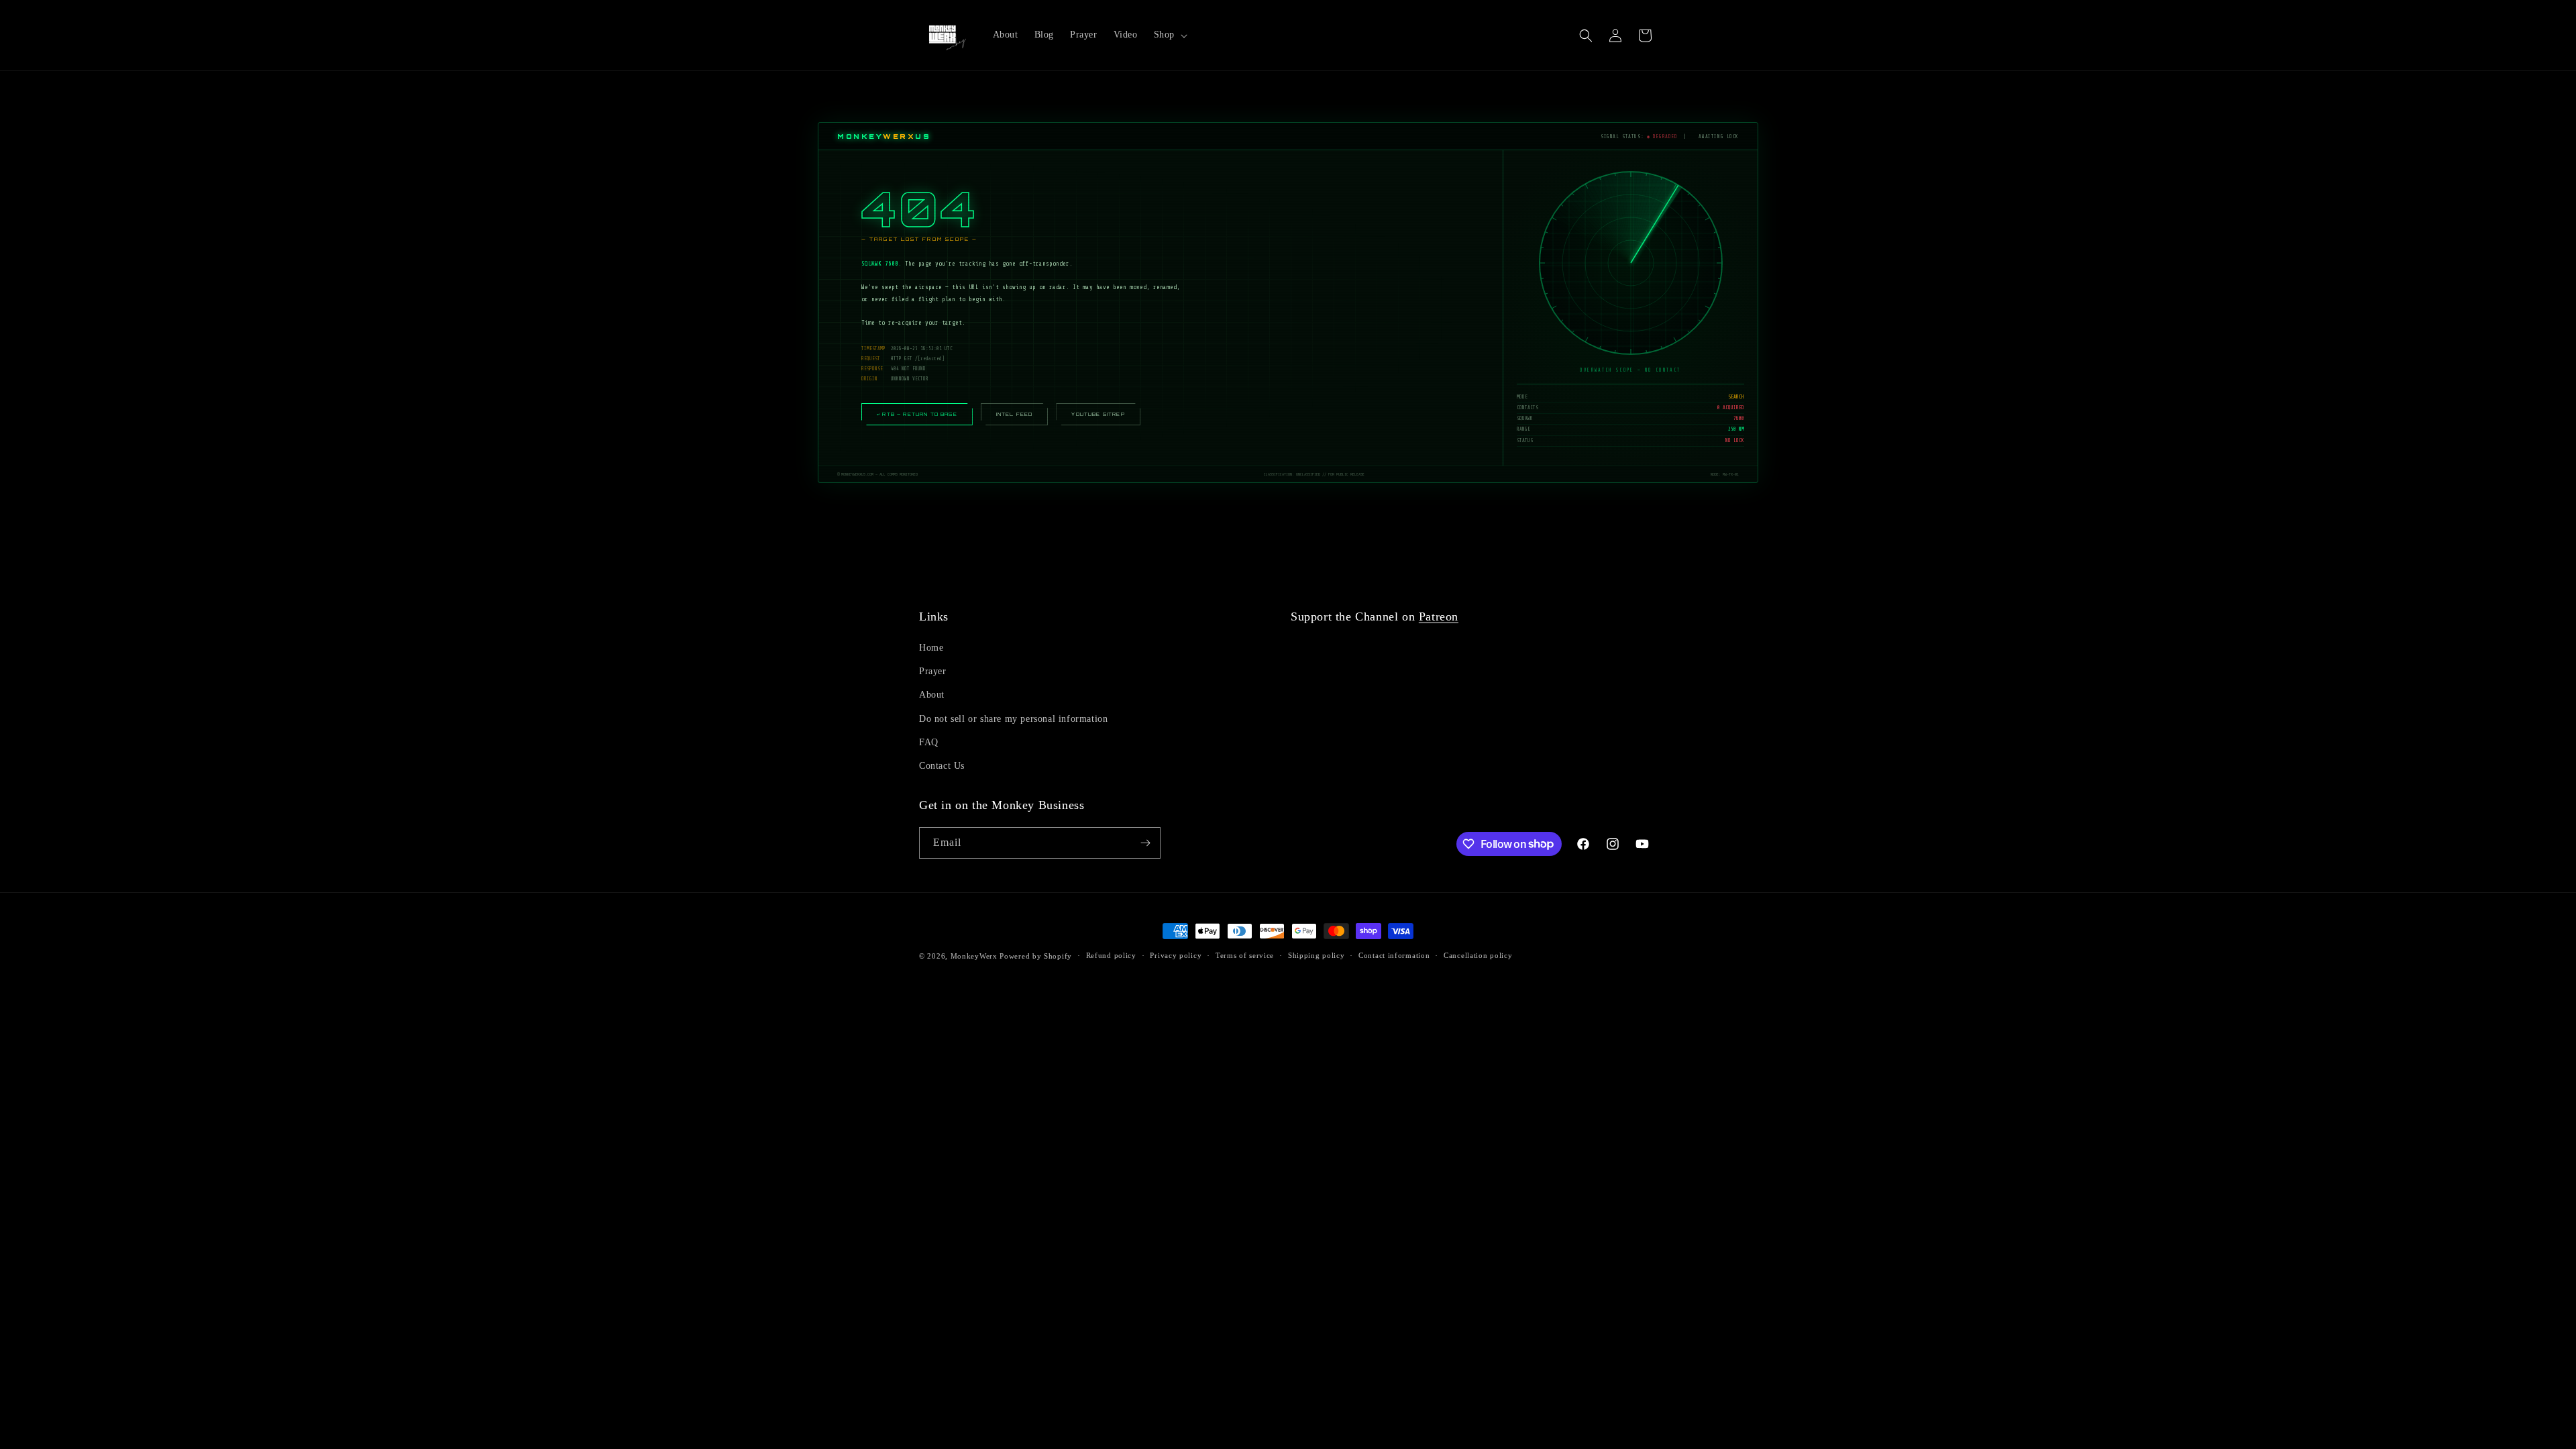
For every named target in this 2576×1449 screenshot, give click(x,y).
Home (931, 648)
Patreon (1439, 616)
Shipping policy (1317, 955)
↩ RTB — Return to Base (917, 414)
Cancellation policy (1478, 955)
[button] (1169, 35)
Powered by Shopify (1036, 956)
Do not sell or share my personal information (1013, 719)
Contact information (1394, 955)
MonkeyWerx (974, 956)
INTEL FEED (1015, 414)
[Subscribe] (1145, 843)
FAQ (929, 742)
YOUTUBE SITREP (1098, 414)
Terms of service (1245, 955)
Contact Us (942, 766)
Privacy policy (1176, 955)
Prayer (933, 671)
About (932, 695)
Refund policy (1111, 955)
